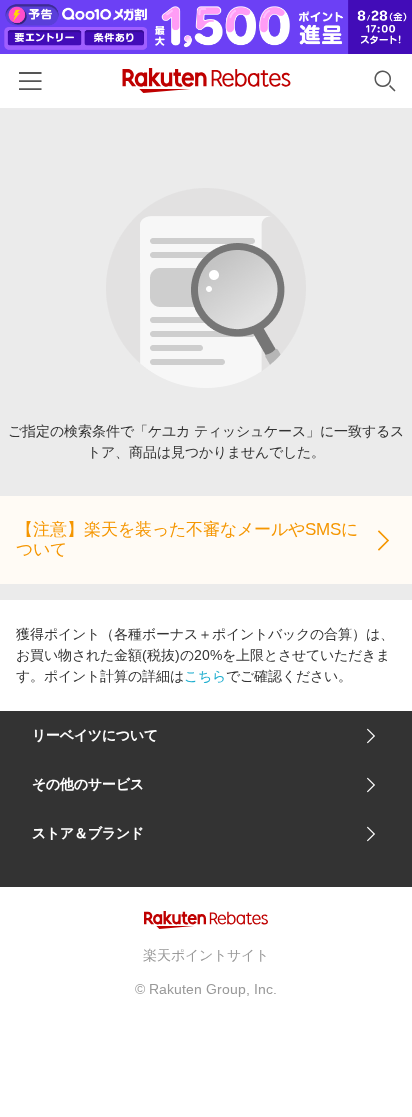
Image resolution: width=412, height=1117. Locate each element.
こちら (205, 676)
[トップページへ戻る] (206, 80)
